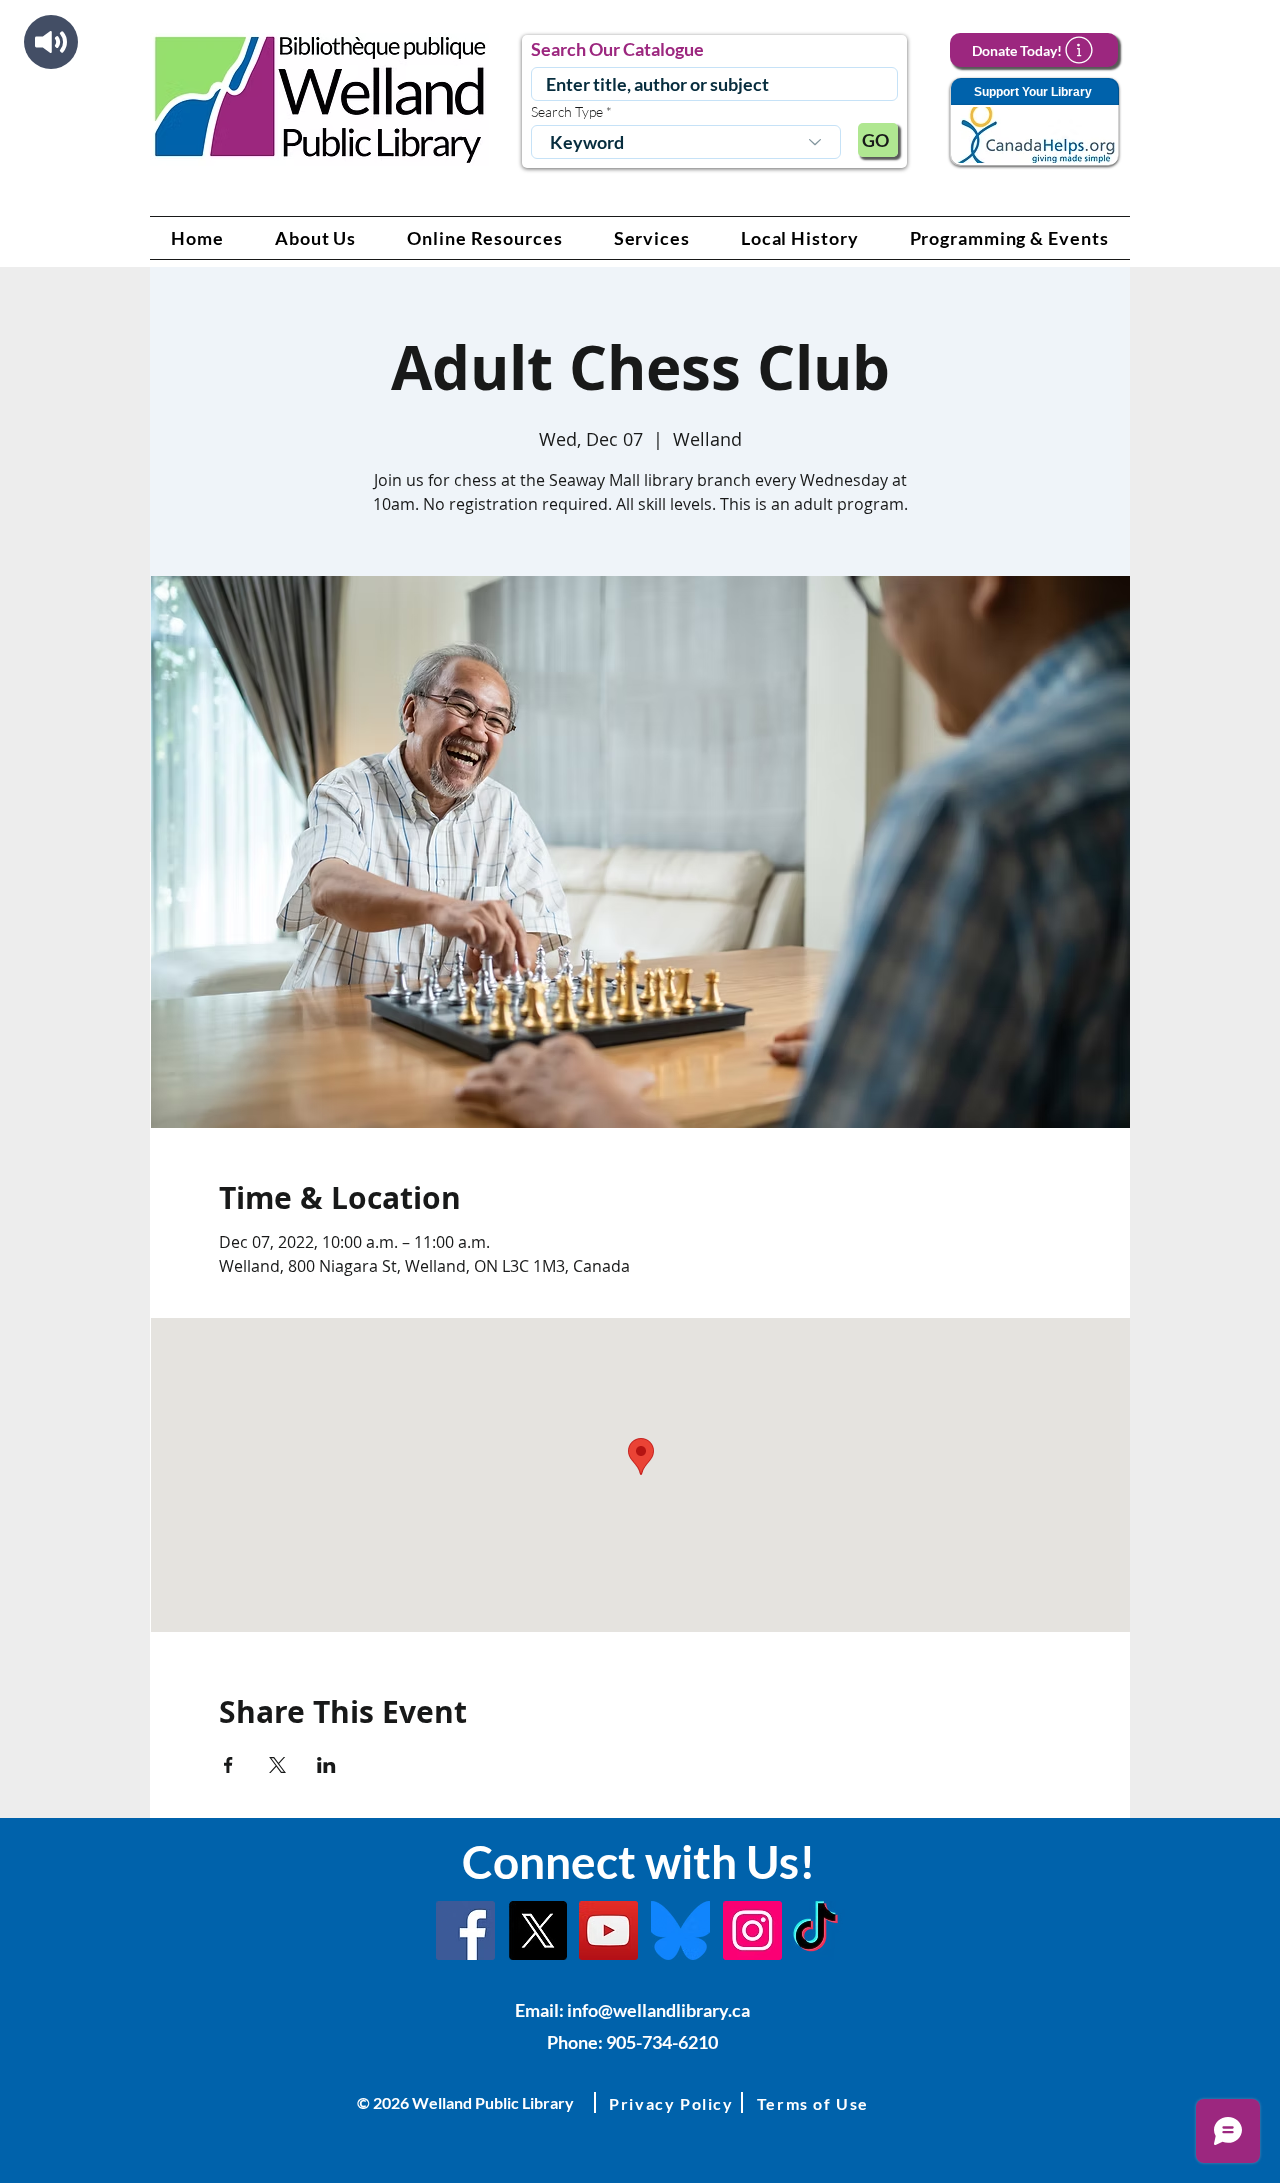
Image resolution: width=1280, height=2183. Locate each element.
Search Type (567, 112)
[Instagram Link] (752, 1930)
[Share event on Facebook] (228, 1765)
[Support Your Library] (1034, 122)
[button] (316, 238)
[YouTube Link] (608, 1930)
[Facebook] (465, 1930)
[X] (537, 1930)
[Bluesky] (680, 1930)
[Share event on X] (277, 1765)
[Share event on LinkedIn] (326, 1765)
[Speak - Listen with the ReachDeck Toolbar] (51, 42)
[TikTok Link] (815, 1930)
